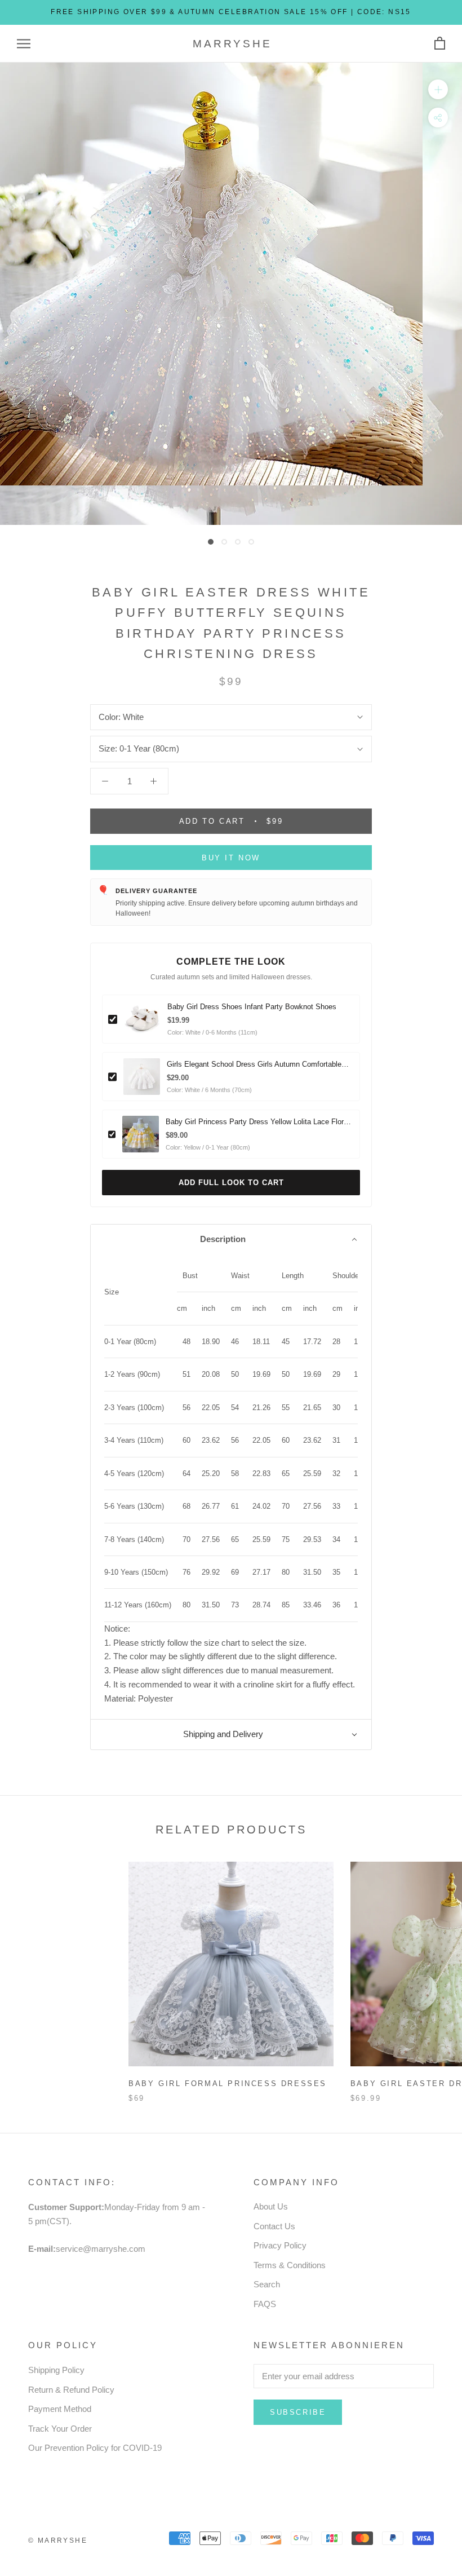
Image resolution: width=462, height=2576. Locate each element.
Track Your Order (60, 2429)
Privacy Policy (280, 2245)
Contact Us (274, 2226)
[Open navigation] (24, 44)
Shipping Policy (56, 2370)
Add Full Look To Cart (231, 1183)
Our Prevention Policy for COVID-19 (95, 2448)
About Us (271, 2206)
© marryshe (58, 2540)
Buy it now (231, 858)
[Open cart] (440, 44)
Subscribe (298, 2412)
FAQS (265, 2304)
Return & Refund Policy (71, 2390)
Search (267, 2284)
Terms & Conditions (290, 2265)
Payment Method (60, 2409)
